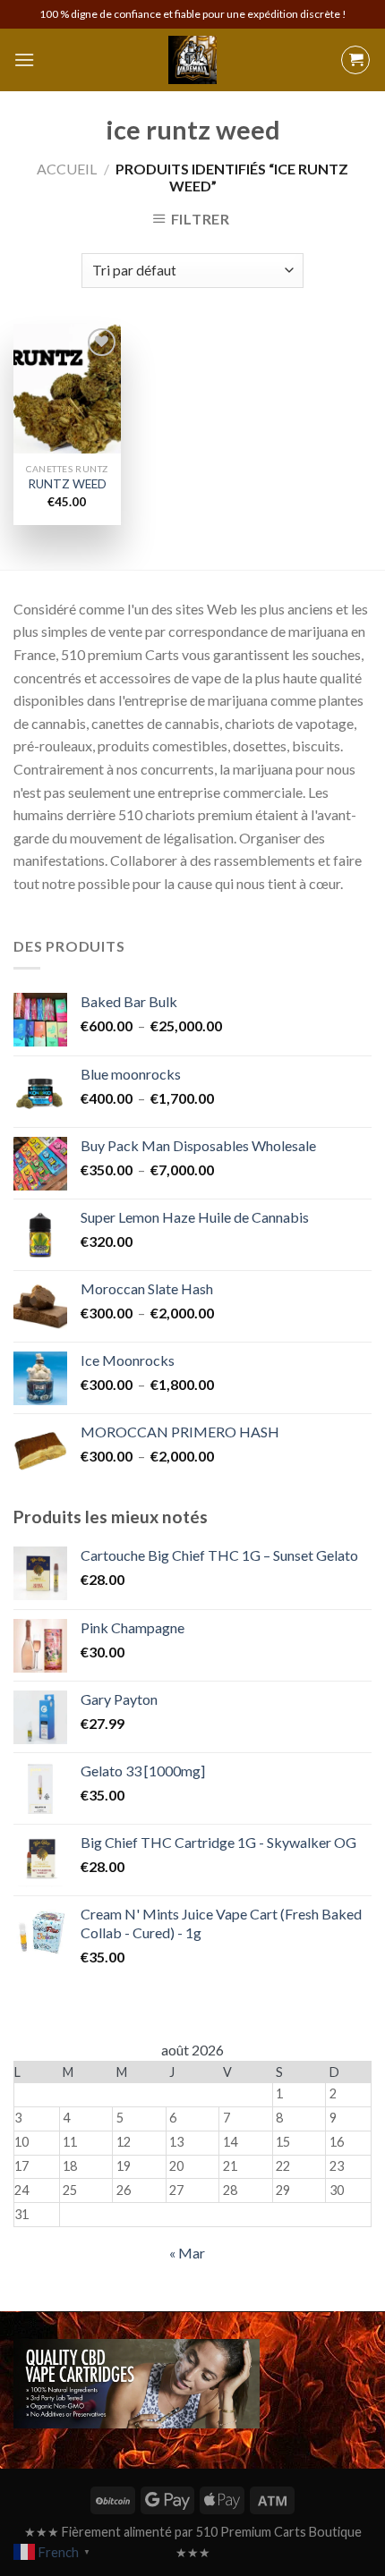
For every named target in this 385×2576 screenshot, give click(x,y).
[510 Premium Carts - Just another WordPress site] (192, 60)
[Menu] (24, 59)
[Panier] (355, 60)
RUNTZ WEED (67, 484)
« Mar (187, 2253)
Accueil (67, 169)
